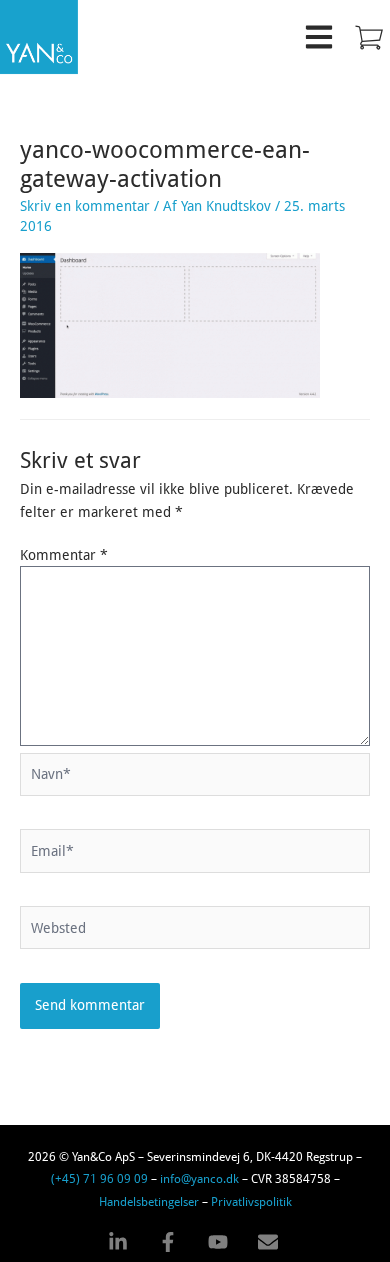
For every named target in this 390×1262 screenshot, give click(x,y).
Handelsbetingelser (149, 1201)
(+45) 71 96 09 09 (99, 1178)
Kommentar (64, 555)
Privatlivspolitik (251, 1201)
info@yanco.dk (199, 1178)
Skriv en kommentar (85, 206)
